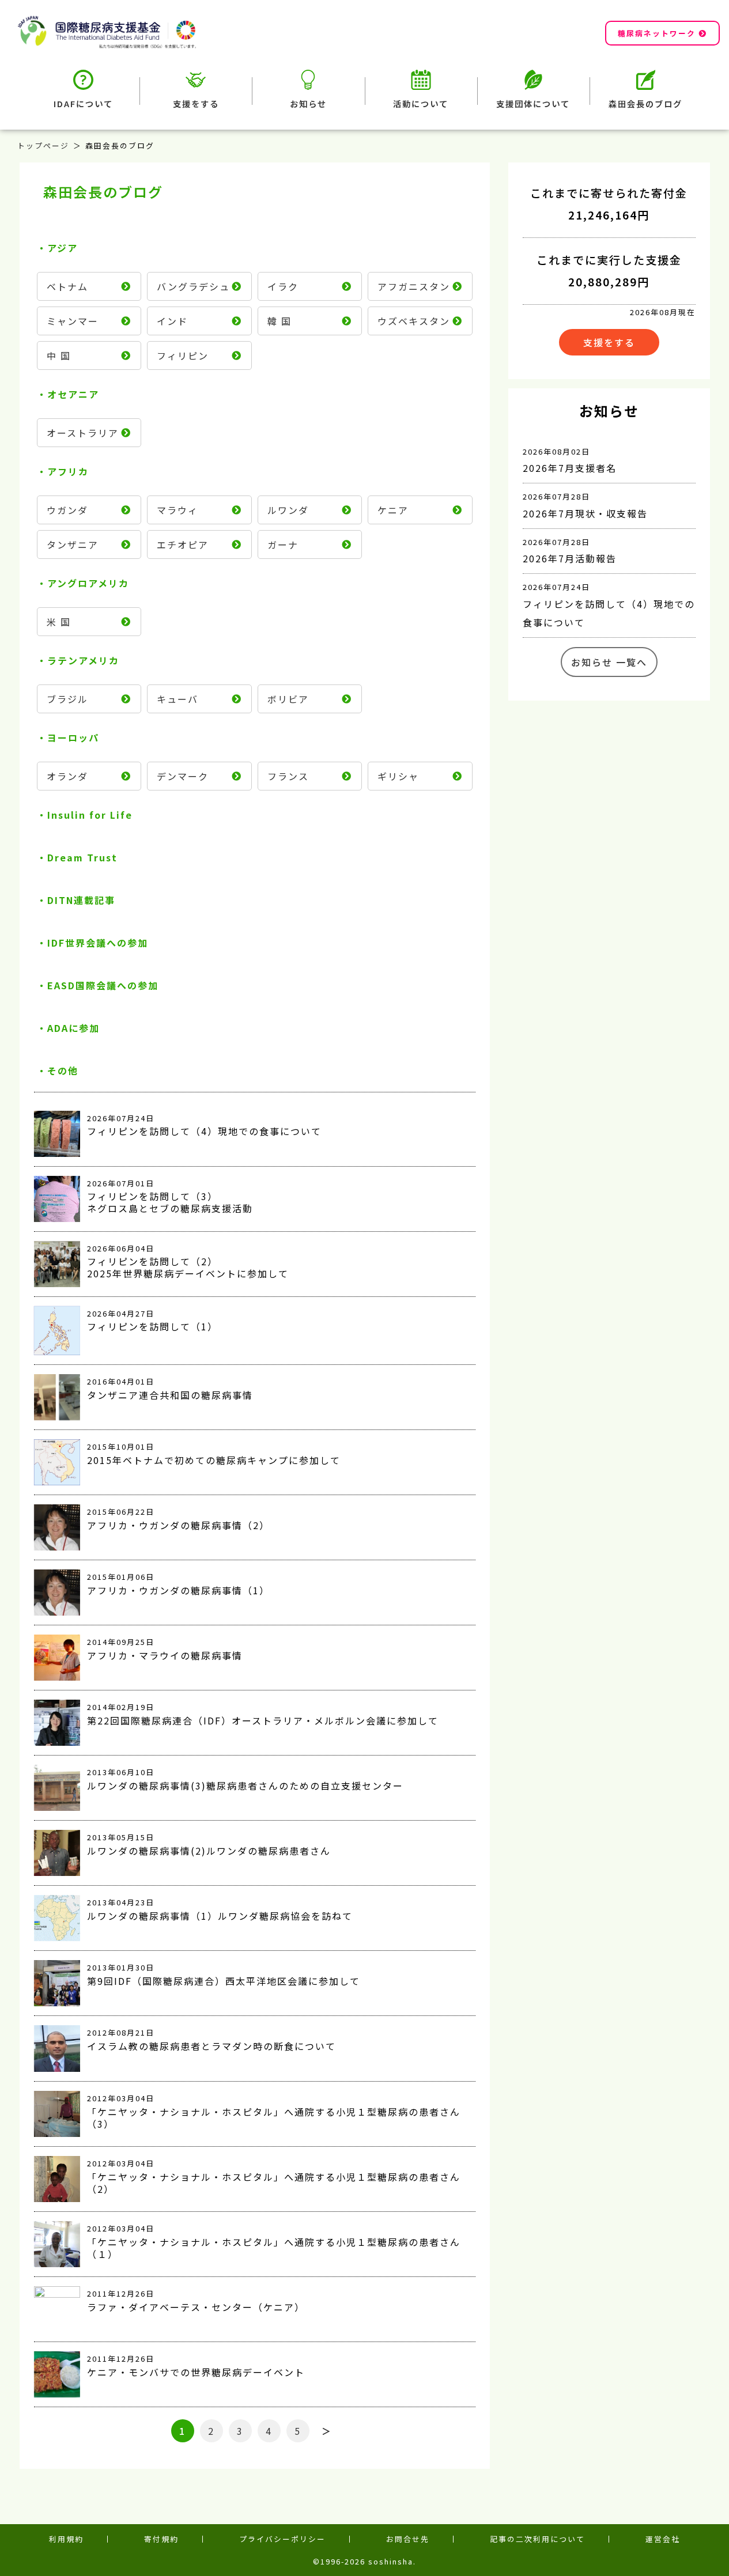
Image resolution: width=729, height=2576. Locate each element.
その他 (63, 1071)
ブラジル (67, 699)
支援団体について (533, 103)
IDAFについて (83, 103)
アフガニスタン (414, 286)
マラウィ (177, 510)
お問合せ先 (408, 2539)
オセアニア (73, 394)
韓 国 (279, 321)
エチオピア (183, 544)
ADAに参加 (73, 1028)
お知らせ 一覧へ (609, 662)
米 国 (59, 622)
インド (172, 321)
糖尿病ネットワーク (657, 33)
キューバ (177, 699)
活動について (421, 103)
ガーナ (283, 544)
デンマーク (183, 776)
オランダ (67, 776)
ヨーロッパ (73, 737)
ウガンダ (67, 510)
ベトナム (67, 286)
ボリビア (288, 699)
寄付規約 (161, 2539)
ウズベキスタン (414, 321)
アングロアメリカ (88, 583)
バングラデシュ (193, 286)
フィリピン (183, 355)
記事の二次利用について (537, 2539)
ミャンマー (73, 321)
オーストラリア (83, 433)
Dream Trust (82, 857)
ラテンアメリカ (83, 660)
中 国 (59, 355)
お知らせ (308, 103)
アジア (63, 248)
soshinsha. (392, 2561)
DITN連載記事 (81, 900)
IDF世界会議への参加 (98, 943)
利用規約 (66, 2539)
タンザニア (73, 544)
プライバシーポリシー (282, 2539)
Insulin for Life (90, 815)
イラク (283, 286)
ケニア (393, 510)
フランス (288, 776)
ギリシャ (398, 776)
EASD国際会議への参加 (103, 985)
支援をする (196, 103)
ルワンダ (288, 510)
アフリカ (68, 471)
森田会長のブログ (645, 103)
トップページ (43, 145)
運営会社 (663, 2539)
